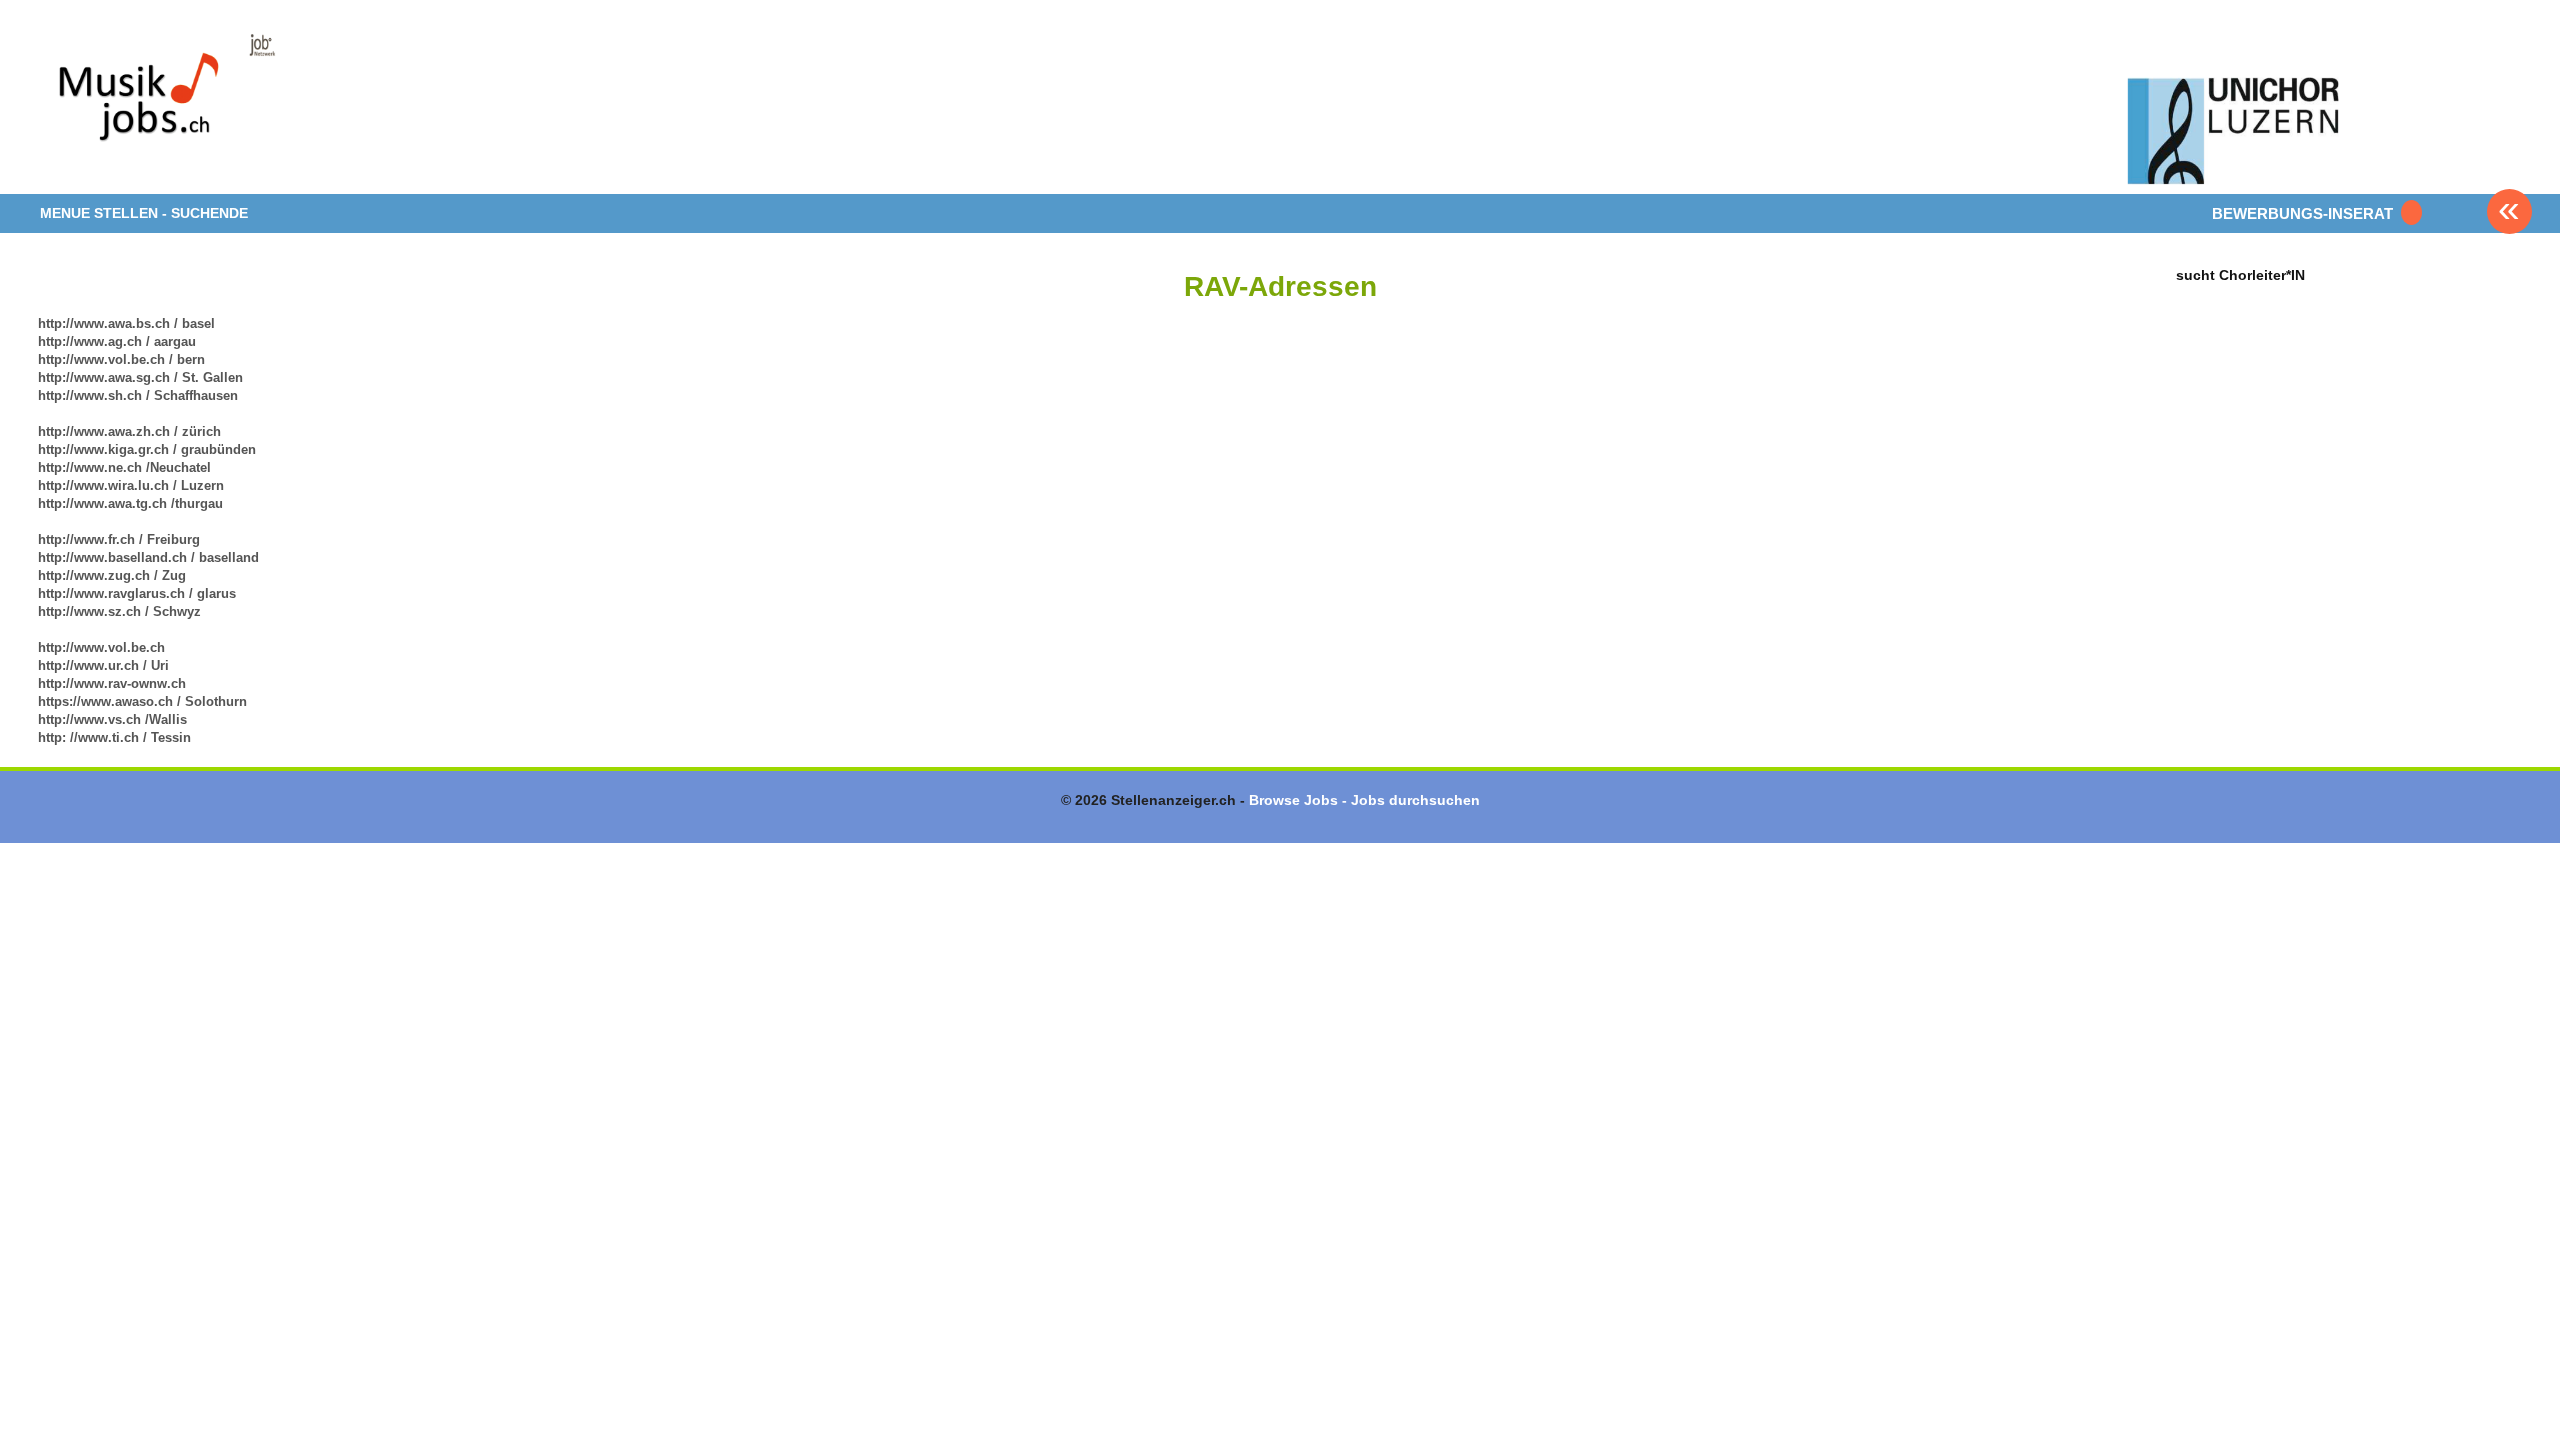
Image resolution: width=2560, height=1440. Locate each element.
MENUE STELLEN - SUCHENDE (144, 213)
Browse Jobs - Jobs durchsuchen (1364, 800)
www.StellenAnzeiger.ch (158, 104)
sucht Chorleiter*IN (2240, 274)
